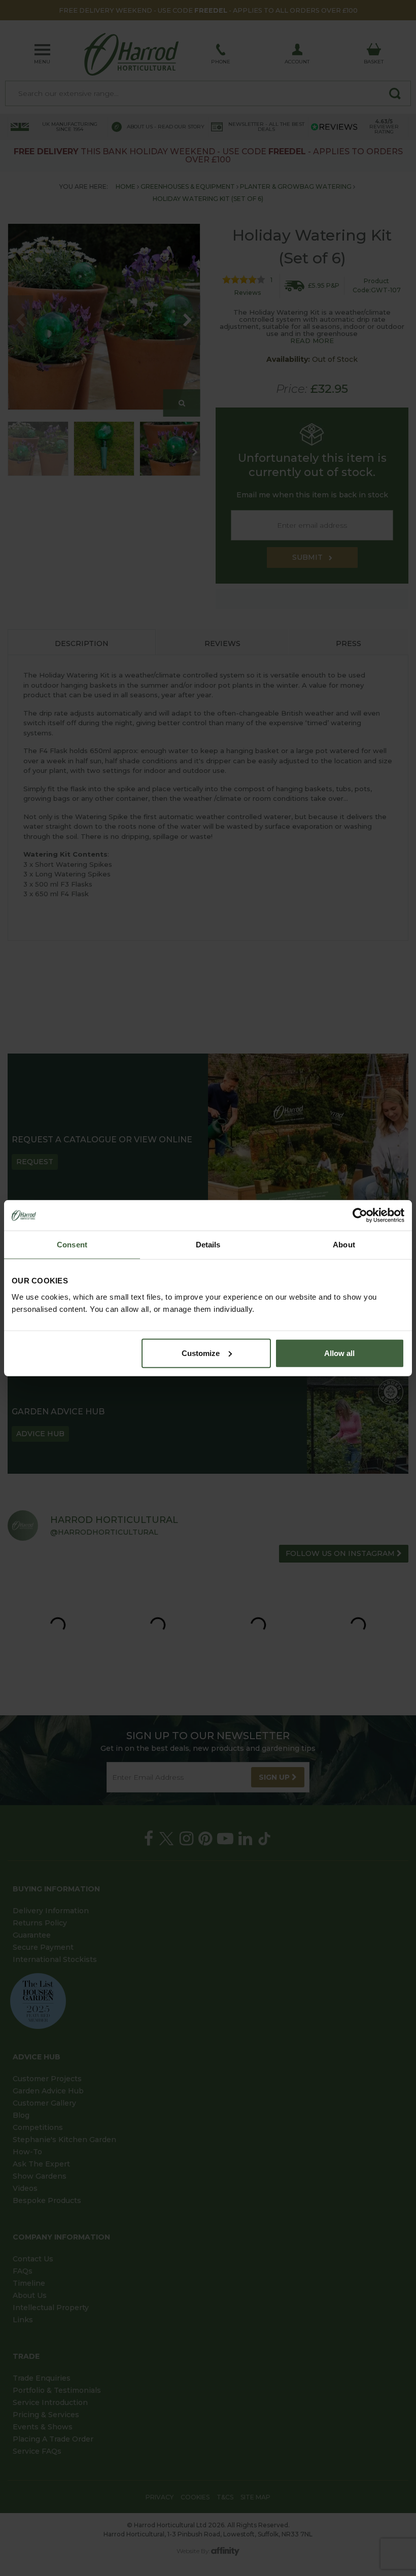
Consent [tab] (72, 1245)
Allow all (339, 1353)
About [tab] (344, 1245)
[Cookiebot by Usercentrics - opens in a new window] (360, 1215)
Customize (201, 1353)
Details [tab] (208, 1245)
